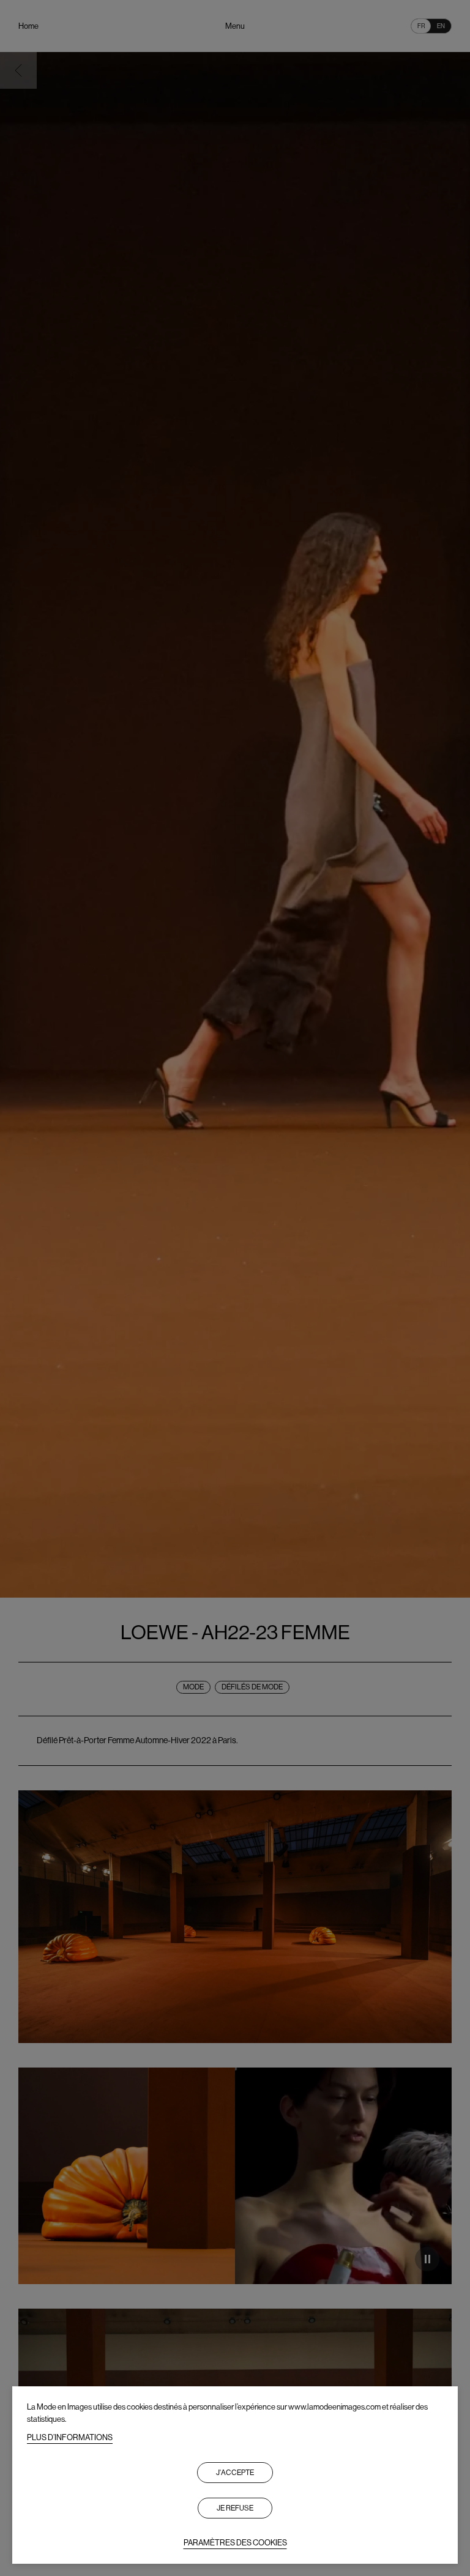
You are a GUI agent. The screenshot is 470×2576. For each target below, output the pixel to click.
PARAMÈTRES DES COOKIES (235, 2543)
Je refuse (235, 2508)
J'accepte (235, 2473)
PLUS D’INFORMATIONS (70, 2437)
